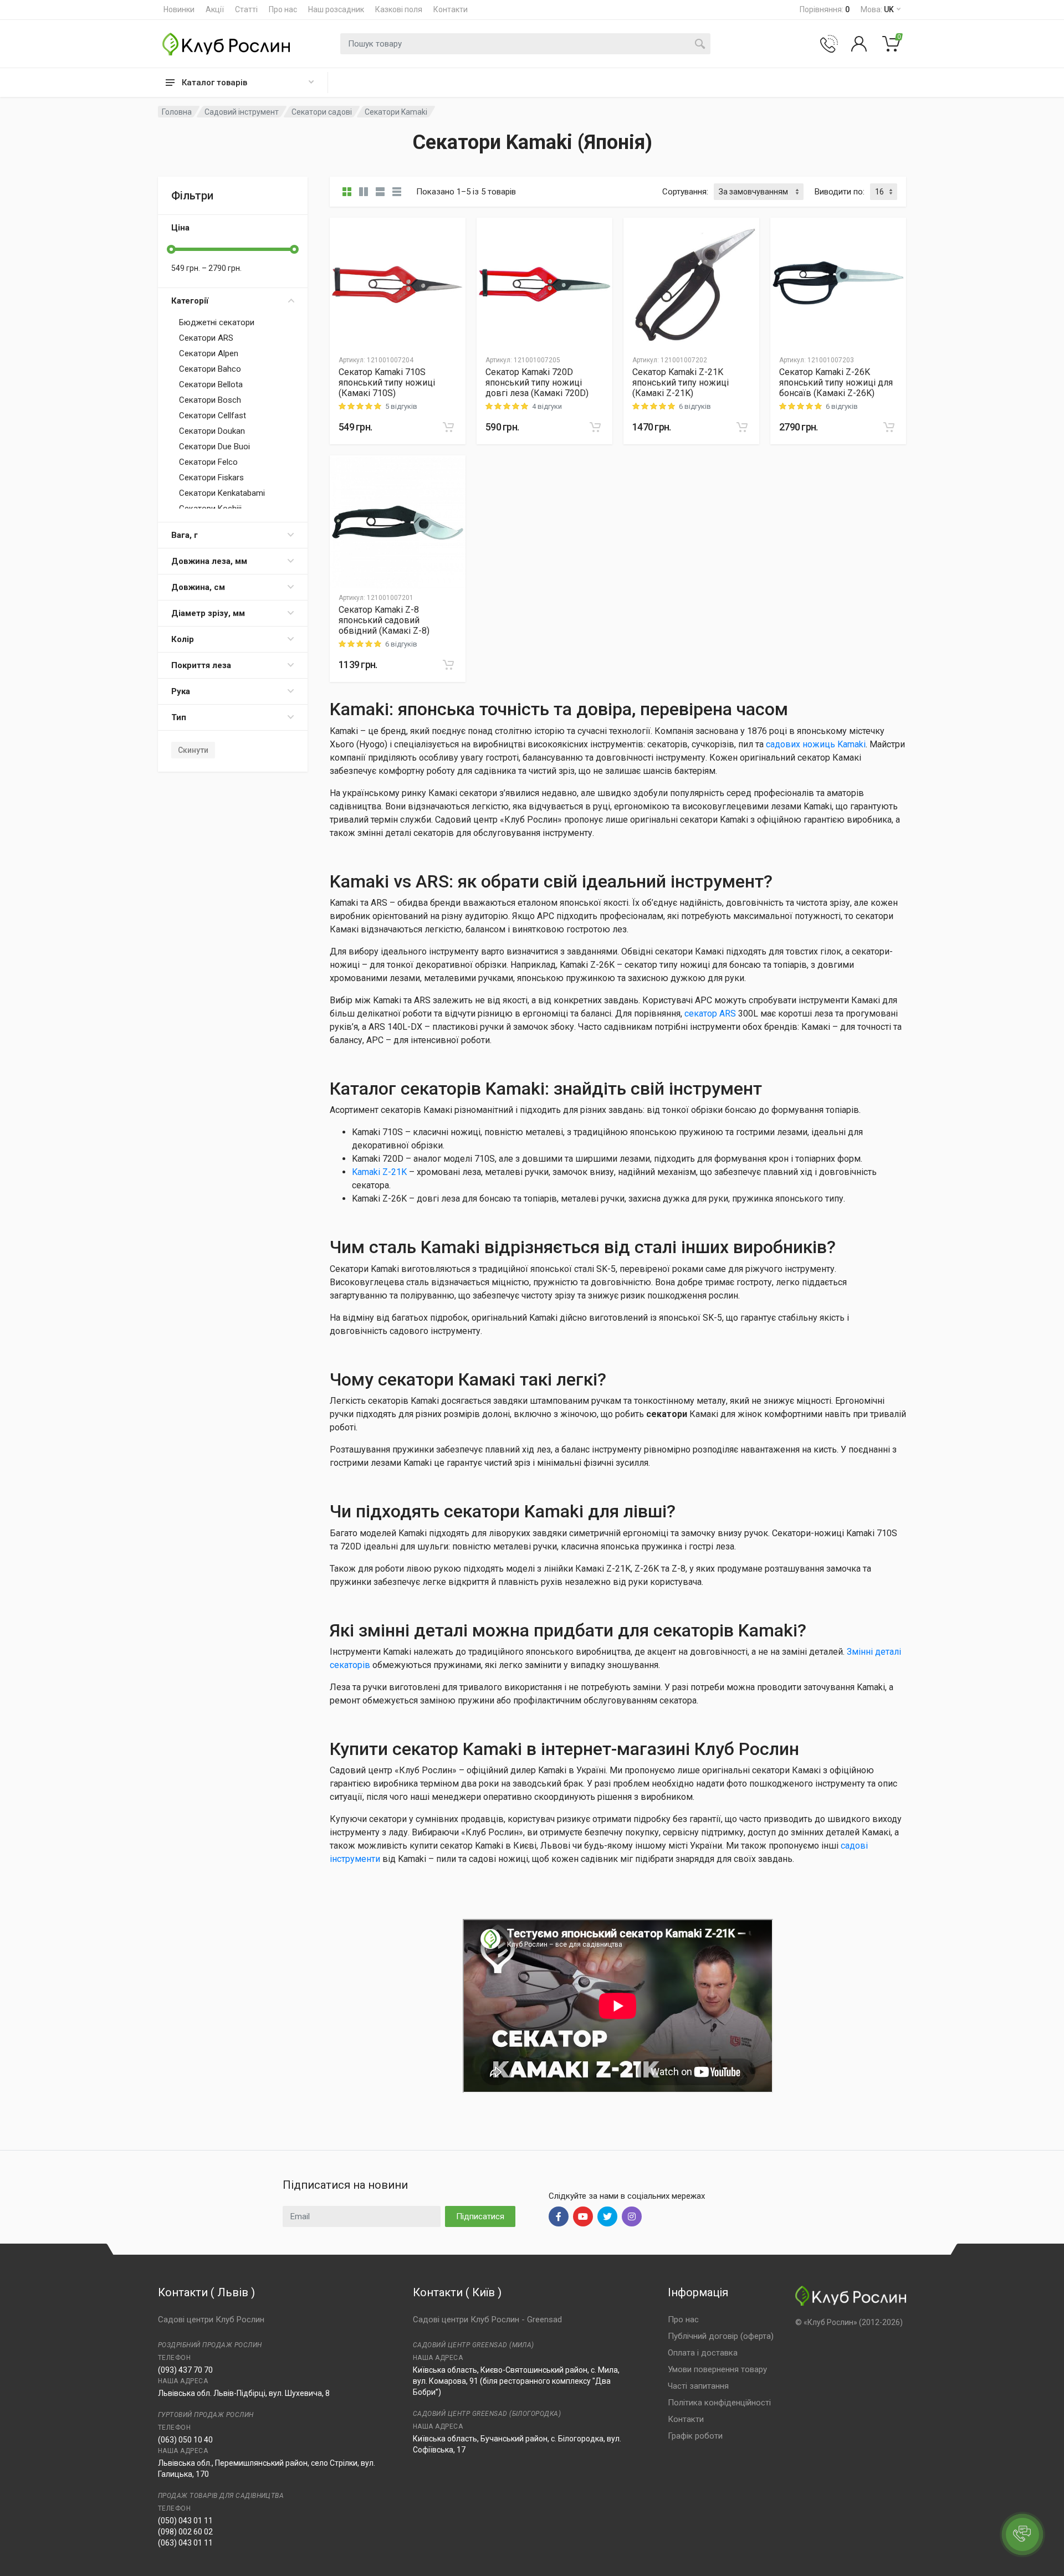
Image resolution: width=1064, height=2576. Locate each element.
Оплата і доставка (703, 2353)
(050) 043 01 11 (185, 2521)
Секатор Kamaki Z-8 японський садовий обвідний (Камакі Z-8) (384, 620)
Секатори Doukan (212, 431)
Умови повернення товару (717, 2369)
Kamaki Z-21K (379, 1172)
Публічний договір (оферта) (721, 2336)
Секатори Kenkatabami (222, 493)
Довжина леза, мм (209, 561)
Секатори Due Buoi (214, 447)
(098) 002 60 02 (185, 2532)
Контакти (451, 9)
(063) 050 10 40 (185, 2440)
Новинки (179, 9)
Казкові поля (399, 9)
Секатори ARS (206, 338)
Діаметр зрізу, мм (208, 613)
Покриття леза (201, 665)
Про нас (283, 9)
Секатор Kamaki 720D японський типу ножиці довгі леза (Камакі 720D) (537, 383)
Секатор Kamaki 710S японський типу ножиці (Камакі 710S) (387, 383)
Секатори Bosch (210, 400)
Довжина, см (198, 587)
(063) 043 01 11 (185, 2543)
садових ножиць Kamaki (816, 744)
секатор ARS (710, 1014)
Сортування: (685, 192)
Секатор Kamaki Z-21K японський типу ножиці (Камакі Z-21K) (681, 383)
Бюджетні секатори (217, 322)
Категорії (190, 301)
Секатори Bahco (210, 369)
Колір (183, 639)
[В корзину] (448, 427)
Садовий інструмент (242, 112)
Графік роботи (695, 2436)
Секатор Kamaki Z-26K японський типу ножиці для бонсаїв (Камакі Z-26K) (836, 383)
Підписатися (480, 2216)
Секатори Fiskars (211, 478)
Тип (179, 717)
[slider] (171, 249)
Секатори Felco (208, 462)
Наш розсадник (336, 9)
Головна (177, 112)
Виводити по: (840, 192)
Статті (246, 9)
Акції (215, 9)
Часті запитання (698, 2386)
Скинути (193, 750)
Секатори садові (322, 112)
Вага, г (185, 535)
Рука (181, 691)
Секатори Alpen (209, 353)
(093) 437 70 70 (185, 2370)
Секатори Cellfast (213, 415)
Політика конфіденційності (719, 2403)
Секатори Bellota (211, 384)
